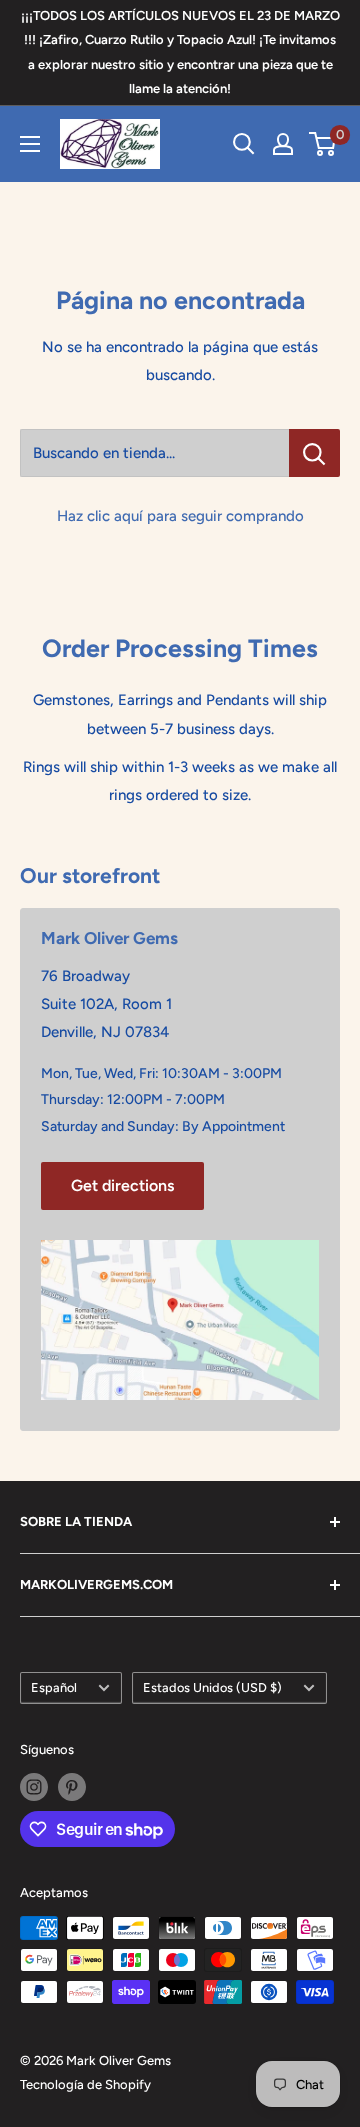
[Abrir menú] (30, 144)
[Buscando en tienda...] (314, 453)
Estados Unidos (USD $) (212, 1687)
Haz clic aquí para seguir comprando (180, 516)
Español (54, 1687)
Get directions (122, 1185)
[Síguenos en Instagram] (34, 1787)
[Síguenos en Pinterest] (72, 1787)
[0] (323, 144)
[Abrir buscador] (244, 144)
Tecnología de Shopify (85, 2084)
